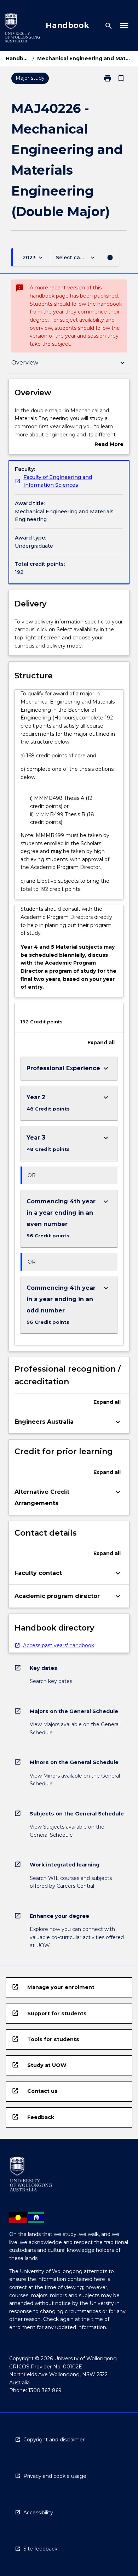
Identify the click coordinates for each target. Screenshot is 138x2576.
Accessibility (38, 2513)
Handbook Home (18, 58)
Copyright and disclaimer (54, 2440)
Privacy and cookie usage (55, 2476)
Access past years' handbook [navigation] (59, 1645)
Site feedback (40, 2549)
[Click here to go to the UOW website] (22, 29)
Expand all (101, 1043)
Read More (109, 445)
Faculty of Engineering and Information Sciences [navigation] (58, 481)
